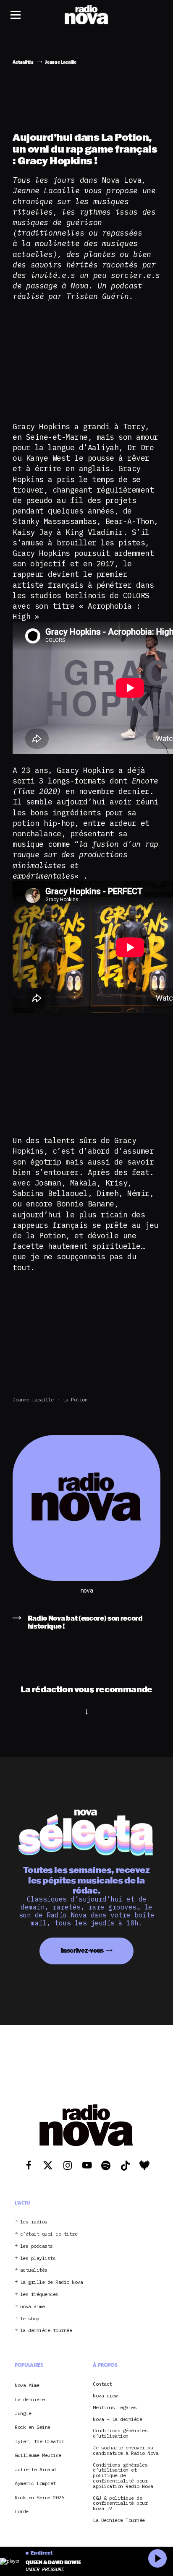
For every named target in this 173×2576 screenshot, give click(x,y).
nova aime (33, 2307)
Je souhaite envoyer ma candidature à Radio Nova (126, 2451)
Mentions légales (115, 2408)
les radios (34, 2222)
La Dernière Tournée (119, 2520)
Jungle (23, 2413)
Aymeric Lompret (35, 2483)
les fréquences (39, 2295)
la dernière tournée (46, 2331)
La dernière (30, 2399)
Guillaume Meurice (38, 2455)
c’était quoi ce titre (49, 2234)
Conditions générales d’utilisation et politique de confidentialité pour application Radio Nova (123, 2476)
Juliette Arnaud (35, 2469)
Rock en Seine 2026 (39, 2497)
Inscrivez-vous (82, 1950)
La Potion (75, 1400)
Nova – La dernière (117, 2419)
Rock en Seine (33, 2427)
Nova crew (105, 2396)
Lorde (22, 2511)
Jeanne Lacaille (33, 1400)
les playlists (38, 2258)
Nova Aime (27, 2385)
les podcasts (37, 2246)
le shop (30, 2319)
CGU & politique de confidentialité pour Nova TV (120, 2503)
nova (86, 1591)
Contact (102, 2384)
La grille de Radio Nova (52, 2282)
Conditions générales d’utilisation (120, 2433)
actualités (34, 2270)
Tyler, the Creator (39, 2441)
